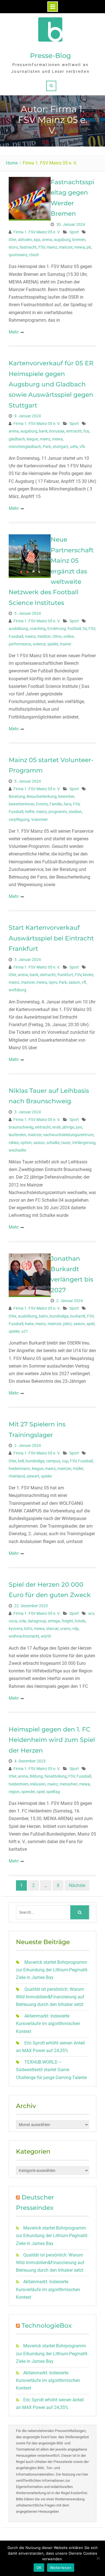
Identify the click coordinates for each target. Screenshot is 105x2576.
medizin (44, 636)
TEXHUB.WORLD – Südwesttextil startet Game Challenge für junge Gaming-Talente (51, 2070)
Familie (56, 804)
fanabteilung (56, 1776)
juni (79, 1127)
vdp (75, 1629)
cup (65, 1461)
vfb (82, 447)
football (74, 629)
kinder (88, 975)
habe (29, 1324)
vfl (84, 982)
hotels (80, 1621)
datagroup (37, 1621)
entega (54, 1621)
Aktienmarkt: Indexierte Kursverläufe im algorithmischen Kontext (48, 2024)
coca (13, 1621)
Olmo (57, 636)
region (14, 1792)
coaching (38, 629)
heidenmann (19, 1469)
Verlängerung (84, 1143)
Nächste (77, 1885)
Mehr (14, 332)
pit (89, 247)
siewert (33, 1476)
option (26, 1143)
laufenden (17, 1135)
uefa (74, 447)
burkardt (78, 1316)
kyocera (16, 1629)
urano (65, 1629)
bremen (79, 240)
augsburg (62, 240)
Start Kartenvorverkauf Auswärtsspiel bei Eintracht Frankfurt (51, 938)
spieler (53, 644)
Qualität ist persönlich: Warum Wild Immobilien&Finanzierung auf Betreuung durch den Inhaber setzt (50, 1997)
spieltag (53, 1792)
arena (47, 240)
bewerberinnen (22, 804)
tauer (66, 1143)
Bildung (36, 1776)
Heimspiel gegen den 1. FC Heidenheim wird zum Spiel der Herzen (52, 1740)
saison (74, 982)
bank (43, 431)
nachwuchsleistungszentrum (68, 1135)
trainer (66, 644)
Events (42, 804)
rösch (34, 255)
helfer (30, 812)
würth (46, 1636)
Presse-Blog (51, 56)
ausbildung (18, 629)
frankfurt (65, 975)
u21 (25, 1331)
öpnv (53, 982)
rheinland (17, 1476)
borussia (57, 431)
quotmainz (18, 255)
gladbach (17, 439)
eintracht (74, 431)
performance (20, 644)
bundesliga (59, 1316)
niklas (14, 1143)
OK (39, 2568)
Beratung (17, 796)
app (37, 240)
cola (22, 1621)
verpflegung (19, 819)
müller (78, 1469)
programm (58, 812)
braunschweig (21, 1127)
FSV (42, 247)
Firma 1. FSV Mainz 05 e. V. (37, 232)
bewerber (66, 796)
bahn (43, 1316)
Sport (74, 232)
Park (47, 447)
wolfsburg (17, 990)
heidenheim (19, 1784)
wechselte (17, 1150)
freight (67, 1621)
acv (91, 1613)
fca (86, 431)
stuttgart (60, 447)
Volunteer (39, 819)
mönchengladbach (25, 447)
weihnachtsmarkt (24, 1636)
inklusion (38, 1784)
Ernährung (57, 629)
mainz (52, 247)
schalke (53, 1143)
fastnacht (28, 247)
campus (53, 1461)
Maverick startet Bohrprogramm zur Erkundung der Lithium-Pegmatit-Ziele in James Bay (52, 1970)
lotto (28, 1629)
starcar (52, 1629)
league (32, 439)
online (68, 636)
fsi (85, 629)
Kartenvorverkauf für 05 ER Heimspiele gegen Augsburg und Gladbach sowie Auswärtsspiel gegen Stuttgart (51, 384)
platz (67, 1324)
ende (57, 1127)
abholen (25, 240)
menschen (69, 1784)
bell (21, 1461)
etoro (13, 247)
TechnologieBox (47, 2326)
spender (28, 1792)
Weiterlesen (61, 2568)
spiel (90, 1324)
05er (12, 240)
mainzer (66, 247)
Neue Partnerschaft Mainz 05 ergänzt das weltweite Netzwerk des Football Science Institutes (51, 571)
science (39, 644)
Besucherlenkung (42, 796)
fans (67, 804)
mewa (80, 247)
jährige (68, 1127)
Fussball (16, 636)
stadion (75, 812)
